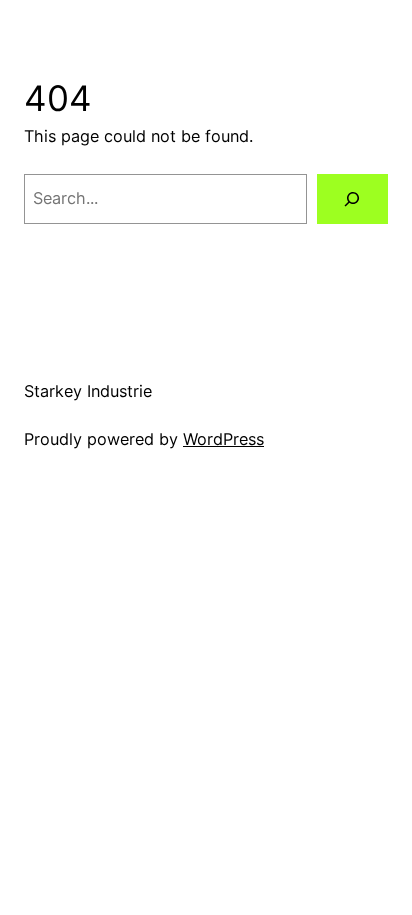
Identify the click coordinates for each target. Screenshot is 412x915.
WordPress (223, 439)
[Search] (352, 199)
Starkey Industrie (88, 391)
